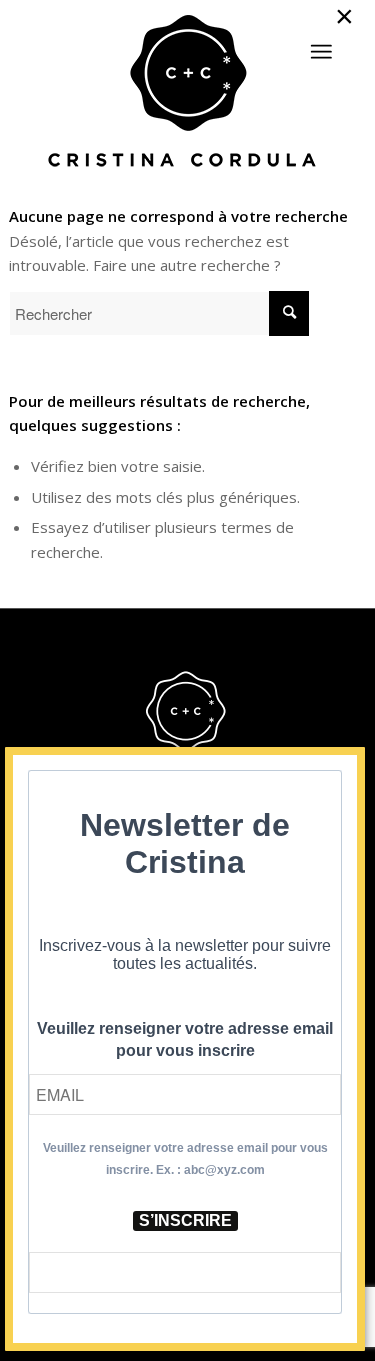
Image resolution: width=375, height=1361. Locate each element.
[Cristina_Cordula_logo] (187, 93)
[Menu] (321, 52)
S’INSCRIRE (185, 1220)
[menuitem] (321, 43)
